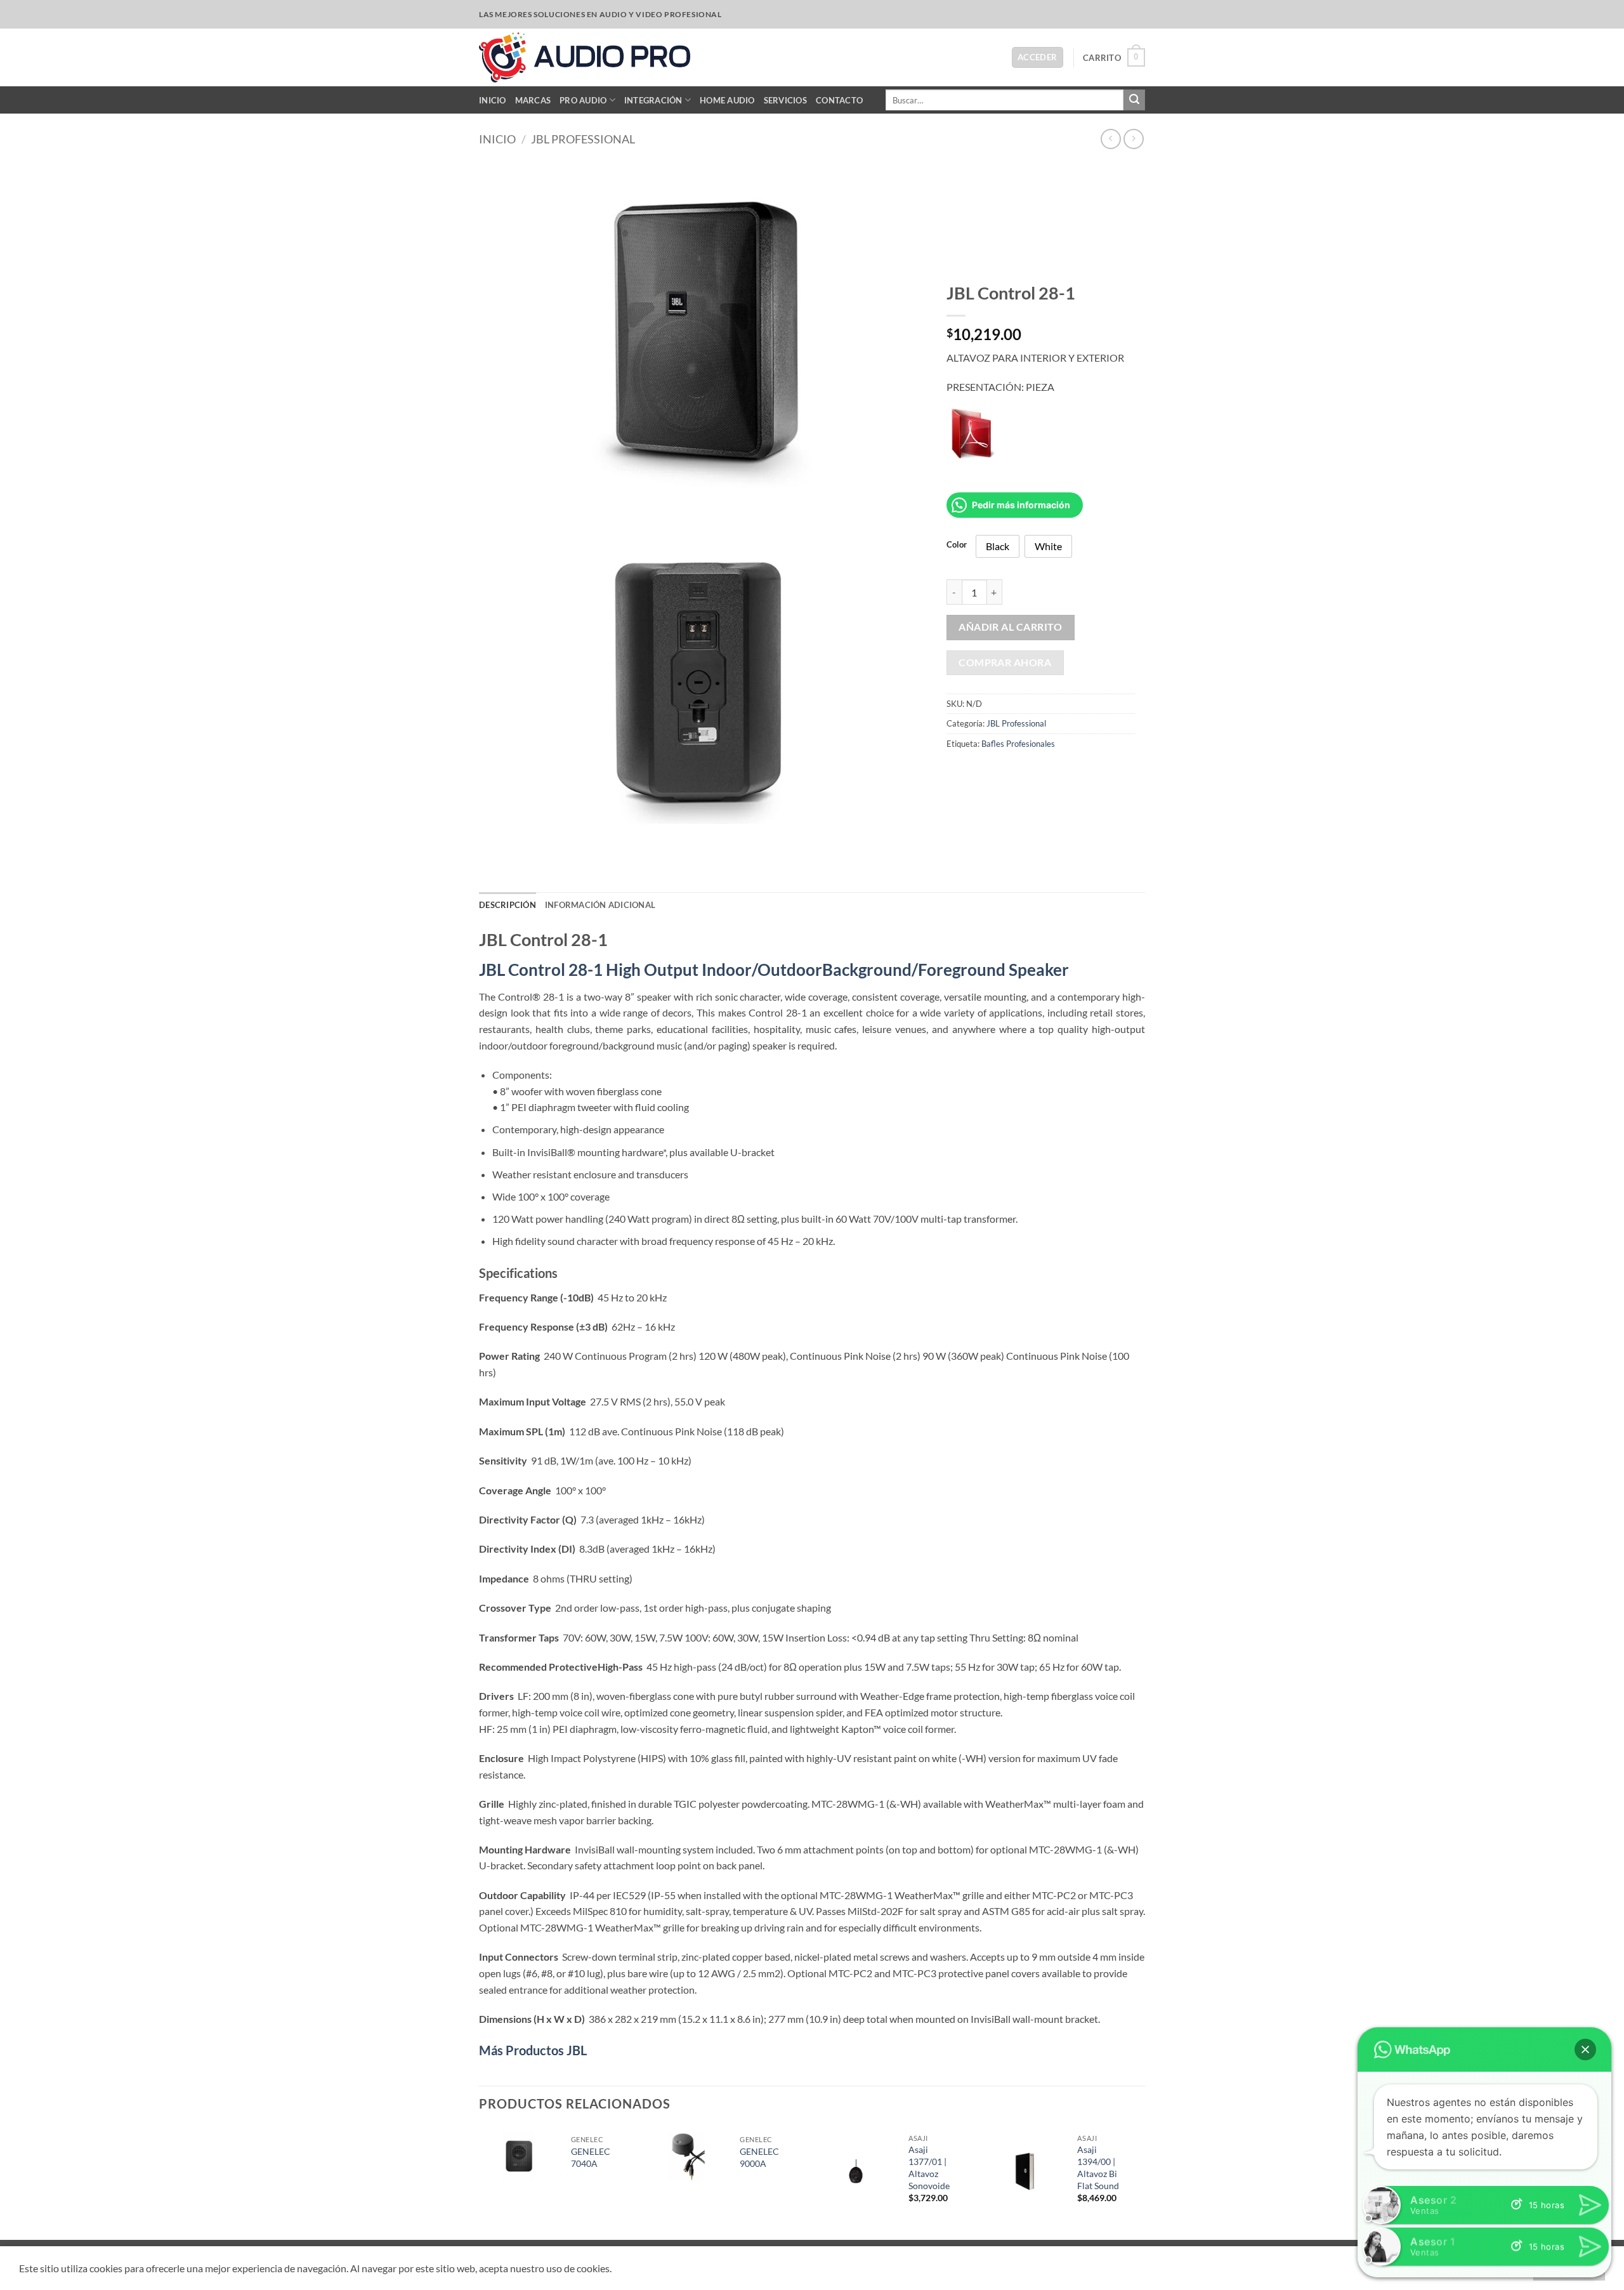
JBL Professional (583, 139)
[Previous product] (1133, 139)
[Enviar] (1134, 100)
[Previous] (480, 2182)
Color (957, 545)
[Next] (1141, 2182)
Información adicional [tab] (600, 905)
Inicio (493, 100)
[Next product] (1110, 139)
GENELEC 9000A (759, 2157)
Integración (653, 100)
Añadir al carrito (1010, 627)
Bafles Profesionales (1018, 744)
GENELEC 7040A (591, 2157)
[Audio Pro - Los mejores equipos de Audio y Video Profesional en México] (585, 57)
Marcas (533, 100)
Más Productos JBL (533, 2050)
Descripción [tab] (507, 905)
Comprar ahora (1005, 662)
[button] (1038, 57)
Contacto (839, 100)
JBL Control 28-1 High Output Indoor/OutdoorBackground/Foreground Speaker (774, 970)
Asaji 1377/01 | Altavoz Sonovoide (929, 2167)
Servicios (785, 100)
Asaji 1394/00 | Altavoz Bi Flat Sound (1098, 2167)
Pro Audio (583, 100)
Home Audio (727, 100)
